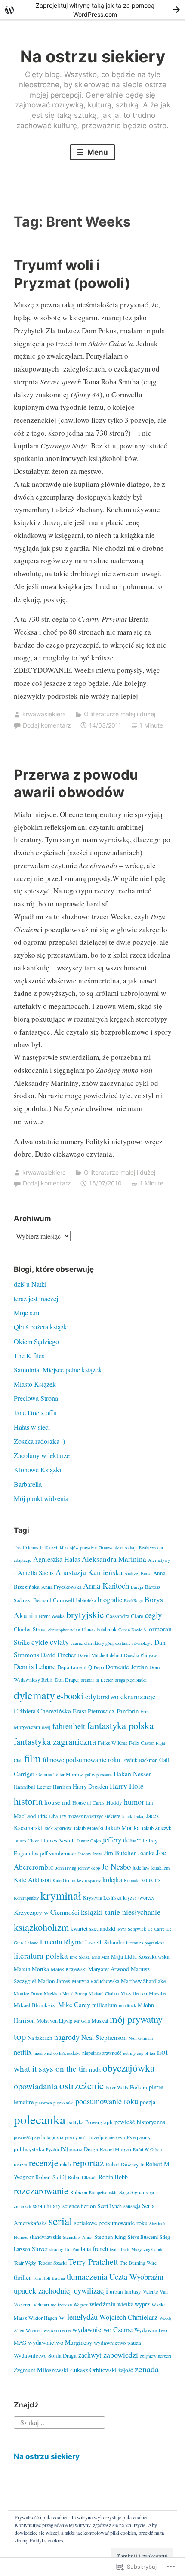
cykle (40, 1642)
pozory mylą (76, 2137)
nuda (95, 2069)
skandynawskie (45, 2237)
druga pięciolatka (131, 1680)
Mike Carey (74, 2004)
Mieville (157, 1993)
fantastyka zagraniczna (55, 1741)
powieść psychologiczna (39, 2137)
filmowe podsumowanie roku (82, 1759)
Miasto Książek (35, 1384)
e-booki (70, 1696)
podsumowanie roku (107, 2101)
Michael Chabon (104, 1993)
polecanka (40, 2119)
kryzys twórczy (139, 1897)
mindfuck (127, 2005)
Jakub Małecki (88, 1828)
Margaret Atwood (109, 1969)
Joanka (146, 1853)
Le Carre (156, 1929)
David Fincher (58, 1655)
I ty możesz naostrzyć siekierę (90, 1816)
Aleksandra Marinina (114, 1559)
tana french (94, 2249)
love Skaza (80, 1957)
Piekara (139, 2087)
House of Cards (88, 1802)
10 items (30, 1547)
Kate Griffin (64, 1880)
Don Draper (67, 1679)
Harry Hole (127, 1786)
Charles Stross (30, 1629)
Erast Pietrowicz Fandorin (106, 1711)
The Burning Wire (138, 2263)
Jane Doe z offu (35, 1413)
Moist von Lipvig (54, 2020)
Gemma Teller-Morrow (60, 1774)
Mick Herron (134, 1993)
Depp (99, 1667)
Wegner (81, 2305)
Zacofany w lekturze (42, 1455)
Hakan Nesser (132, 1773)
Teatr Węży (25, 2263)
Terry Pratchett (93, 2261)
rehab (65, 2164)
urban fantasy (125, 2291)
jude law (141, 1867)
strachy (56, 2249)
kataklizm (160, 1868)
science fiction (79, 2206)
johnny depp (89, 1868)
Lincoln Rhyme (62, 1942)
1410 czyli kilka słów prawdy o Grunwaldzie (81, 1547)
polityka (75, 2122)
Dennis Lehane (35, 1667)
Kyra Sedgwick (132, 1929)
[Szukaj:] (59, 2421)
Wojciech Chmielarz (128, 2317)
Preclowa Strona (36, 1398)
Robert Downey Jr (125, 2164)
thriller (22, 2277)
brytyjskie (85, 1614)
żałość (126, 2370)
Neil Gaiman (141, 2038)
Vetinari (41, 2304)
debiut (116, 1655)
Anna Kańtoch (106, 1586)
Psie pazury (139, 2137)
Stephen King (110, 2237)
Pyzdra (52, 2149)
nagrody (67, 2037)
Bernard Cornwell (54, 1600)
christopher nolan (64, 1630)
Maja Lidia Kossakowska (140, 1956)
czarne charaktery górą (92, 1643)
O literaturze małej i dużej (120, 714)
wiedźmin (103, 2304)
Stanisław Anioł (78, 2237)
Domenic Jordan (126, 1667)
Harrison (62, 1787)
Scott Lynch (110, 2206)
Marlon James (54, 1981)
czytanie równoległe (134, 1643)
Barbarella (28, 1484)
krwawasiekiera (44, 714)
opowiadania (36, 2086)
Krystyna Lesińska (102, 1897)
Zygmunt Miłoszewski (41, 2370)
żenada (147, 2369)
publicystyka (29, 2149)
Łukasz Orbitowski (93, 2370)
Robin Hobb (113, 2177)
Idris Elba (48, 1816)
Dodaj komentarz (47, 725)
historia (28, 1801)
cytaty (59, 1641)
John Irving (66, 1868)
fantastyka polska (120, 1725)
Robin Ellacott (82, 2177)
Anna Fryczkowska (61, 1587)
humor (134, 1802)
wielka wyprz (134, 2304)
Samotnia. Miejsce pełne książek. (59, 1370)
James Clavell (28, 1840)
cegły (153, 1615)
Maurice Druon (28, 1993)
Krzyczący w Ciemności (46, 1912)
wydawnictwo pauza (117, 2343)
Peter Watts (117, 2087)
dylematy (34, 1695)
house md (57, 1802)
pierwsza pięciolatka (54, 2103)
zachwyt (90, 2355)
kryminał (61, 1895)
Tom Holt (42, 2278)
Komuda (132, 1880)
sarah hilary (47, 2206)
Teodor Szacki (52, 2263)
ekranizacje (138, 1696)
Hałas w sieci (32, 1427)
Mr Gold (82, 2021)
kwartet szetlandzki (93, 1928)
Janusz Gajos (89, 1841)
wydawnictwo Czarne (102, 2330)
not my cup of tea (139, 2053)
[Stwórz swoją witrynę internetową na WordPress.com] (92, 10)
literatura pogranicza (145, 1943)
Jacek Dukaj (133, 1816)
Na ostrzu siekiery (93, 56)
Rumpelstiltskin (103, 2192)
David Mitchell (93, 1655)
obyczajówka (128, 2068)
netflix (23, 2052)
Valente (150, 2291)
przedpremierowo (107, 2137)
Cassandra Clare (125, 1616)
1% (17, 1547)
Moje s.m (26, 1313)
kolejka (112, 1879)
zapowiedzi (121, 2355)
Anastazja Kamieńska (89, 1572)
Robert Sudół (51, 2177)
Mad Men (100, 1957)
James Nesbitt (59, 1840)
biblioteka (86, 1600)
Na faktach (40, 2038)
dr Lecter (104, 1680)
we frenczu (61, 2305)
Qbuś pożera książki (41, 1327)
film (32, 1758)
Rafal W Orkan (147, 2149)
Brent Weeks (52, 1616)
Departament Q (75, 1667)
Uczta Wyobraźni (136, 2277)
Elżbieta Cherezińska (42, 1711)
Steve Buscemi (143, 2237)
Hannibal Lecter (32, 1787)
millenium (105, 2005)
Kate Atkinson (32, 1879)
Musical (100, 2020)
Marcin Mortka (31, 1969)
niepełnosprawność (102, 2053)
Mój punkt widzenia (41, 1498)
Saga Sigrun (132, 2192)
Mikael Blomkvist (35, 2005)
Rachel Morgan (116, 2149)
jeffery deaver (122, 1840)
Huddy (114, 1802)
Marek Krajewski (69, 1969)
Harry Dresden (90, 1786)
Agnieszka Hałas (57, 1559)
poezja (148, 2102)
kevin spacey (89, 1880)
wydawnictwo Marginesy (60, 2342)
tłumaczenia (87, 2276)
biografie (110, 1600)
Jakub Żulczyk (156, 1828)
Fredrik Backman (140, 1760)
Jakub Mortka (122, 1827)
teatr (114, 2249)
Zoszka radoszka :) (39, 1441)
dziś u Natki (30, 1284)
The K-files (29, 1356)
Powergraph (99, 2122)
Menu (97, 152)
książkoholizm (41, 1927)
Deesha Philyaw (140, 1655)
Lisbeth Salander (105, 1942)
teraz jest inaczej (36, 1298)
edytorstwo (102, 1696)
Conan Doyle (130, 1630)
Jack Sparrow (58, 1828)
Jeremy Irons (90, 1854)
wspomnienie (57, 2330)
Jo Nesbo (116, 1866)
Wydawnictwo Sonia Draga (45, 2355)
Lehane (31, 1943)
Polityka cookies (46, 2540)
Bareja (137, 1587)
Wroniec (34, 2330)
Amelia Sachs (36, 1572)
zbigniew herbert (156, 2356)
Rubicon (79, 2192)
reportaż (88, 2163)
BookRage (133, 1600)
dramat (87, 1680)
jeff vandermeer (58, 1853)
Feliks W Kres (113, 1743)
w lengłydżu (78, 2317)
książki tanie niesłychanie (121, 1912)
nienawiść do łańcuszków (57, 2053)
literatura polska (41, 1955)
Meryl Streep (75, 1993)
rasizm (20, 2164)
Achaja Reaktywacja (144, 1547)
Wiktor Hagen (43, 2318)
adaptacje (23, 1560)
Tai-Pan (72, 2249)
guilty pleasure (98, 1775)
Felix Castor (142, 1743)
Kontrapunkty (26, 1898)
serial (60, 2221)
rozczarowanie (41, 2191)
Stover (40, 2249)
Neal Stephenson (104, 2037)
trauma (59, 2278)
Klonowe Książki (37, 1469)
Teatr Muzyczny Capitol (142, 2249)
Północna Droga (79, 2149)
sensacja (132, 2206)
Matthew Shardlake (143, 1981)
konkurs (151, 1880)
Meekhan (52, 1993)
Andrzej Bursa (138, 1573)
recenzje (43, 2163)
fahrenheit (69, 1726)
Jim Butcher (120, 1853)
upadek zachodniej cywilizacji (61, 2290)
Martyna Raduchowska (96, 1981)
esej (46, 1727)
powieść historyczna (140, 2122)
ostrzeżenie (82, 2085)
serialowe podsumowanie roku (111, 2223)
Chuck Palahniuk (99, 1629)
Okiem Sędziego (36, 1341)
